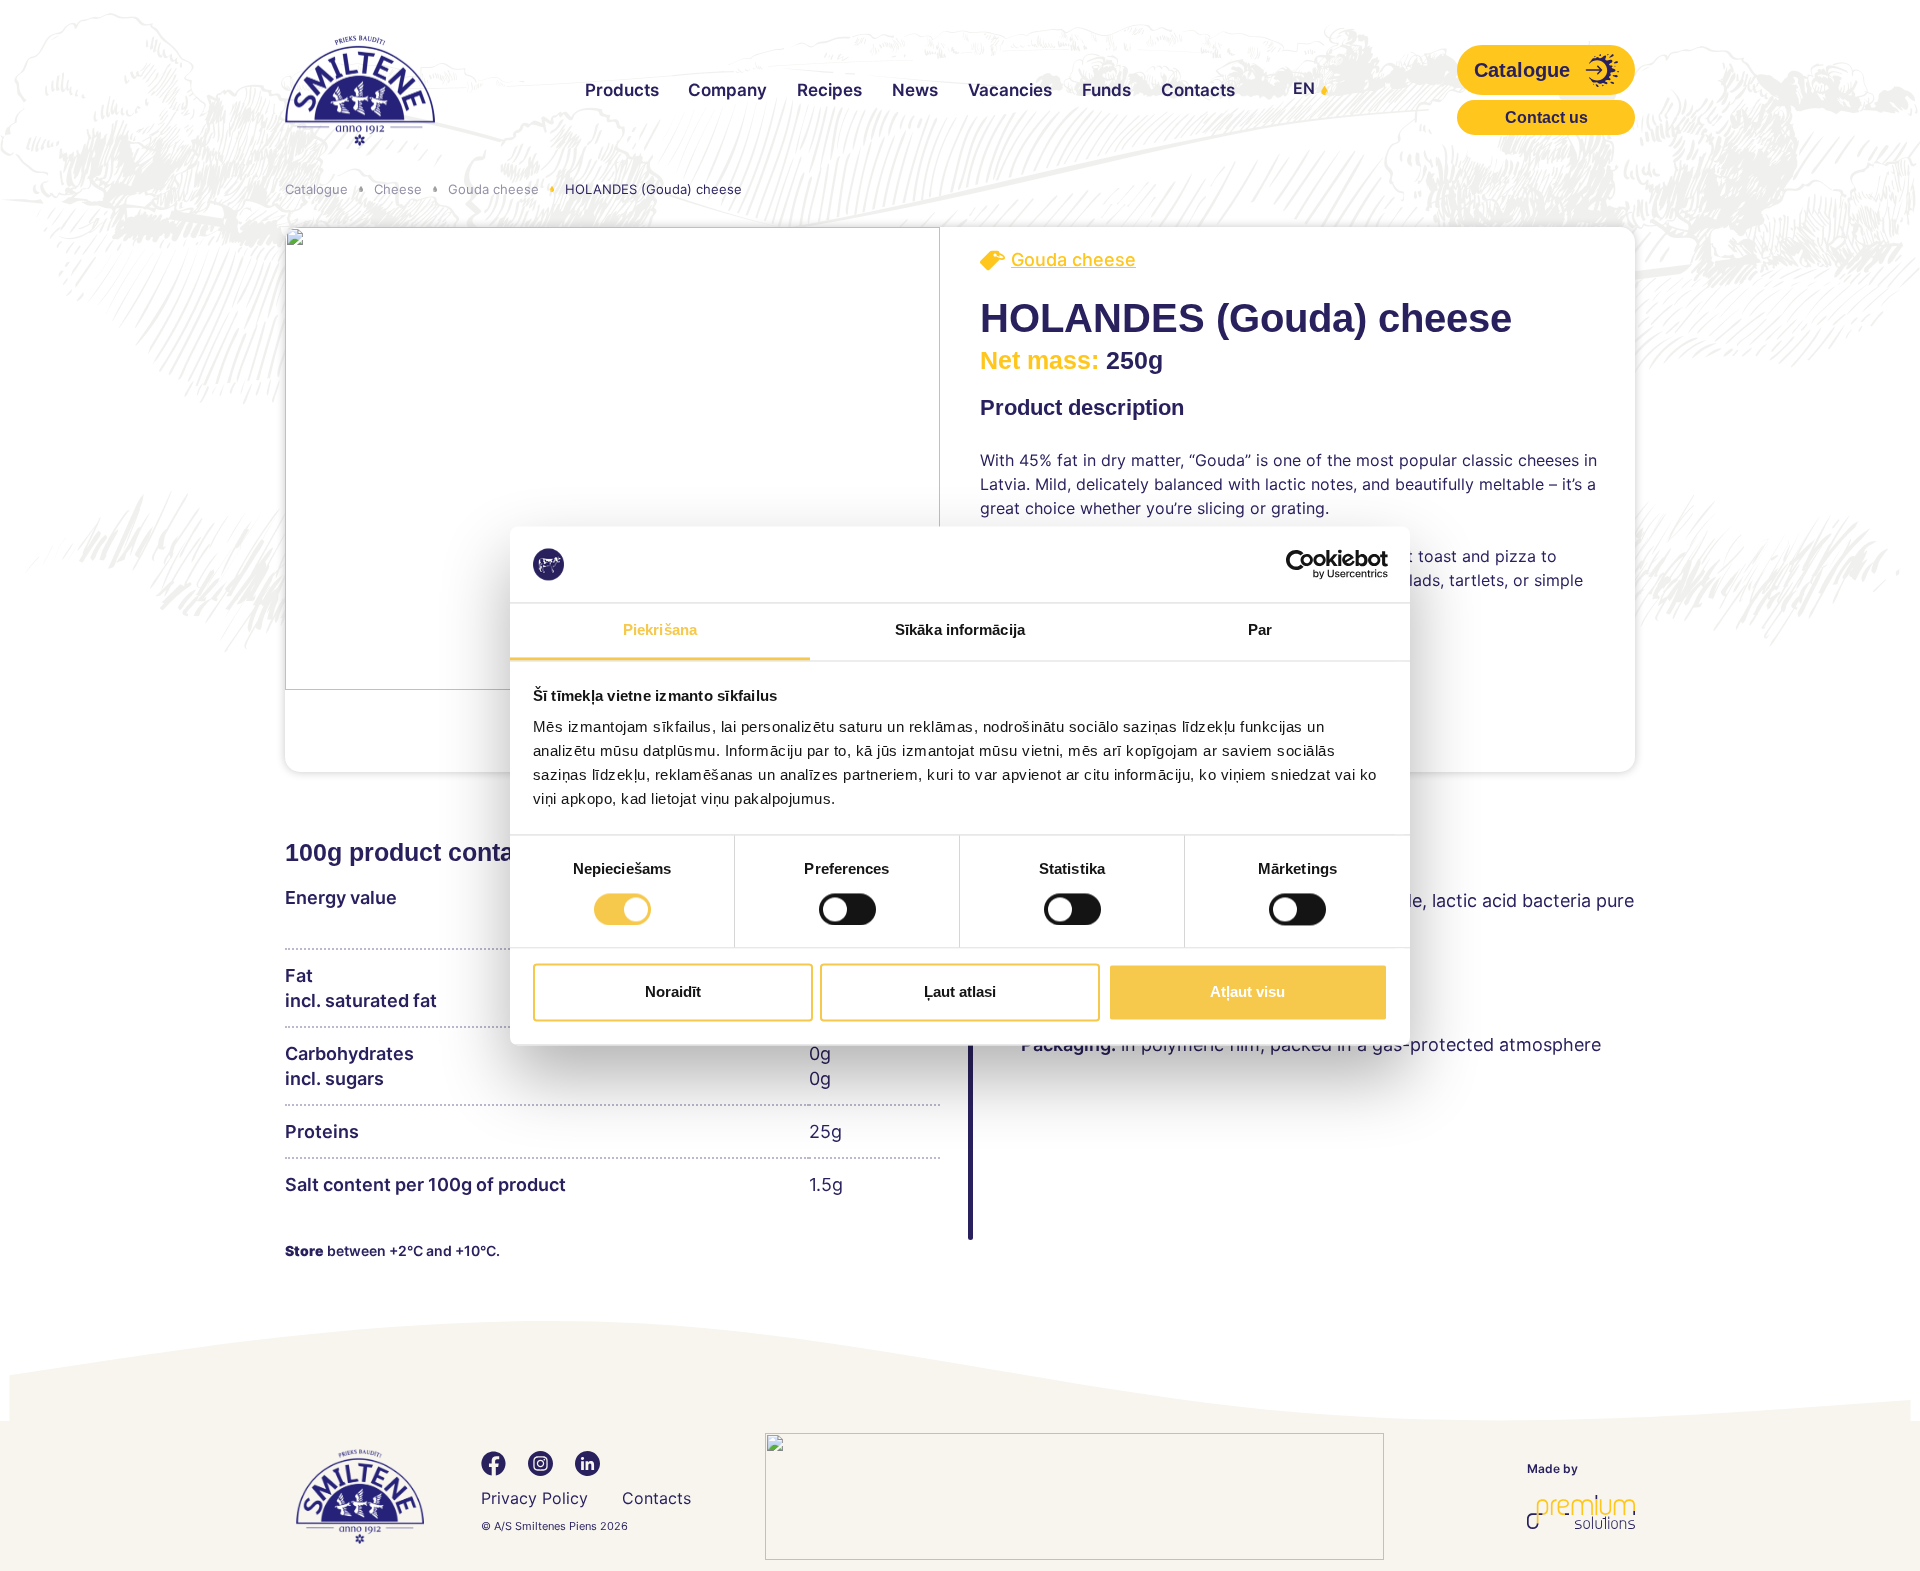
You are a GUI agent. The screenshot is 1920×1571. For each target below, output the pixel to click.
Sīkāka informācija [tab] (960, 630)
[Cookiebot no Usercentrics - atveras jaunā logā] (1300, 564)
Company (727, 90)
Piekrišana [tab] (660, 630)
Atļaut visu (1247, 992)
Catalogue (316, 189)
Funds (1106, 90)
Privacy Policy (534, 1498)
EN (1304, 88)
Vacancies (1010, 90)
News (915, 90)
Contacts (1198, 90)
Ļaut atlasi (960, 992)
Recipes (829, 90)
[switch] (847, 909)
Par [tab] (1260, 630)
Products (622, 90)
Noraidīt (673, 992)
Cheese (398, 189)
